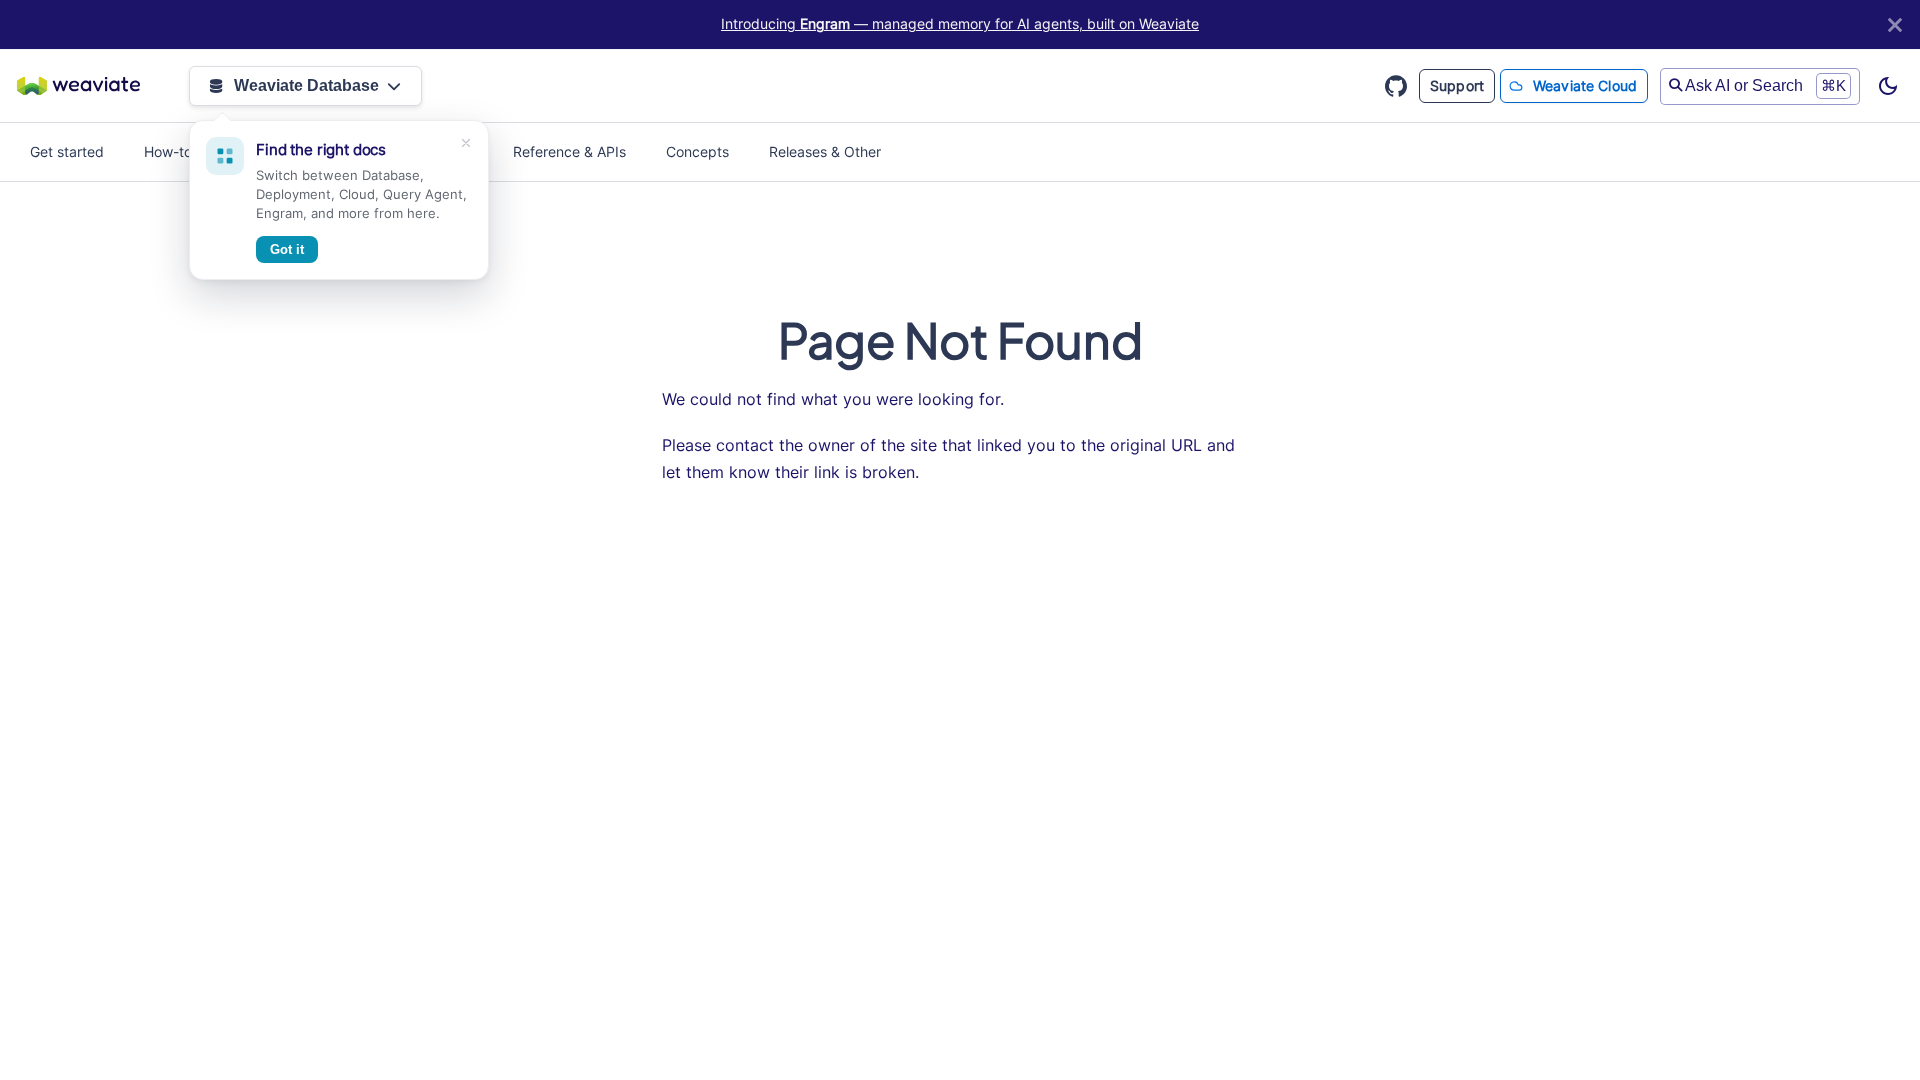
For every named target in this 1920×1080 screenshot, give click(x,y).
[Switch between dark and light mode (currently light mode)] (1888, 86)
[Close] (1895, 24)
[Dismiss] (466, 143)
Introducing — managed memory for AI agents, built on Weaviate (960, 24)
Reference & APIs (569, 151)
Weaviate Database (306, 85)
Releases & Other (825, 151)
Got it (287, 249)
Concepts (697, 151)
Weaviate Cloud (1585, 85)
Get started (67, 151)
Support (1457, 85)
